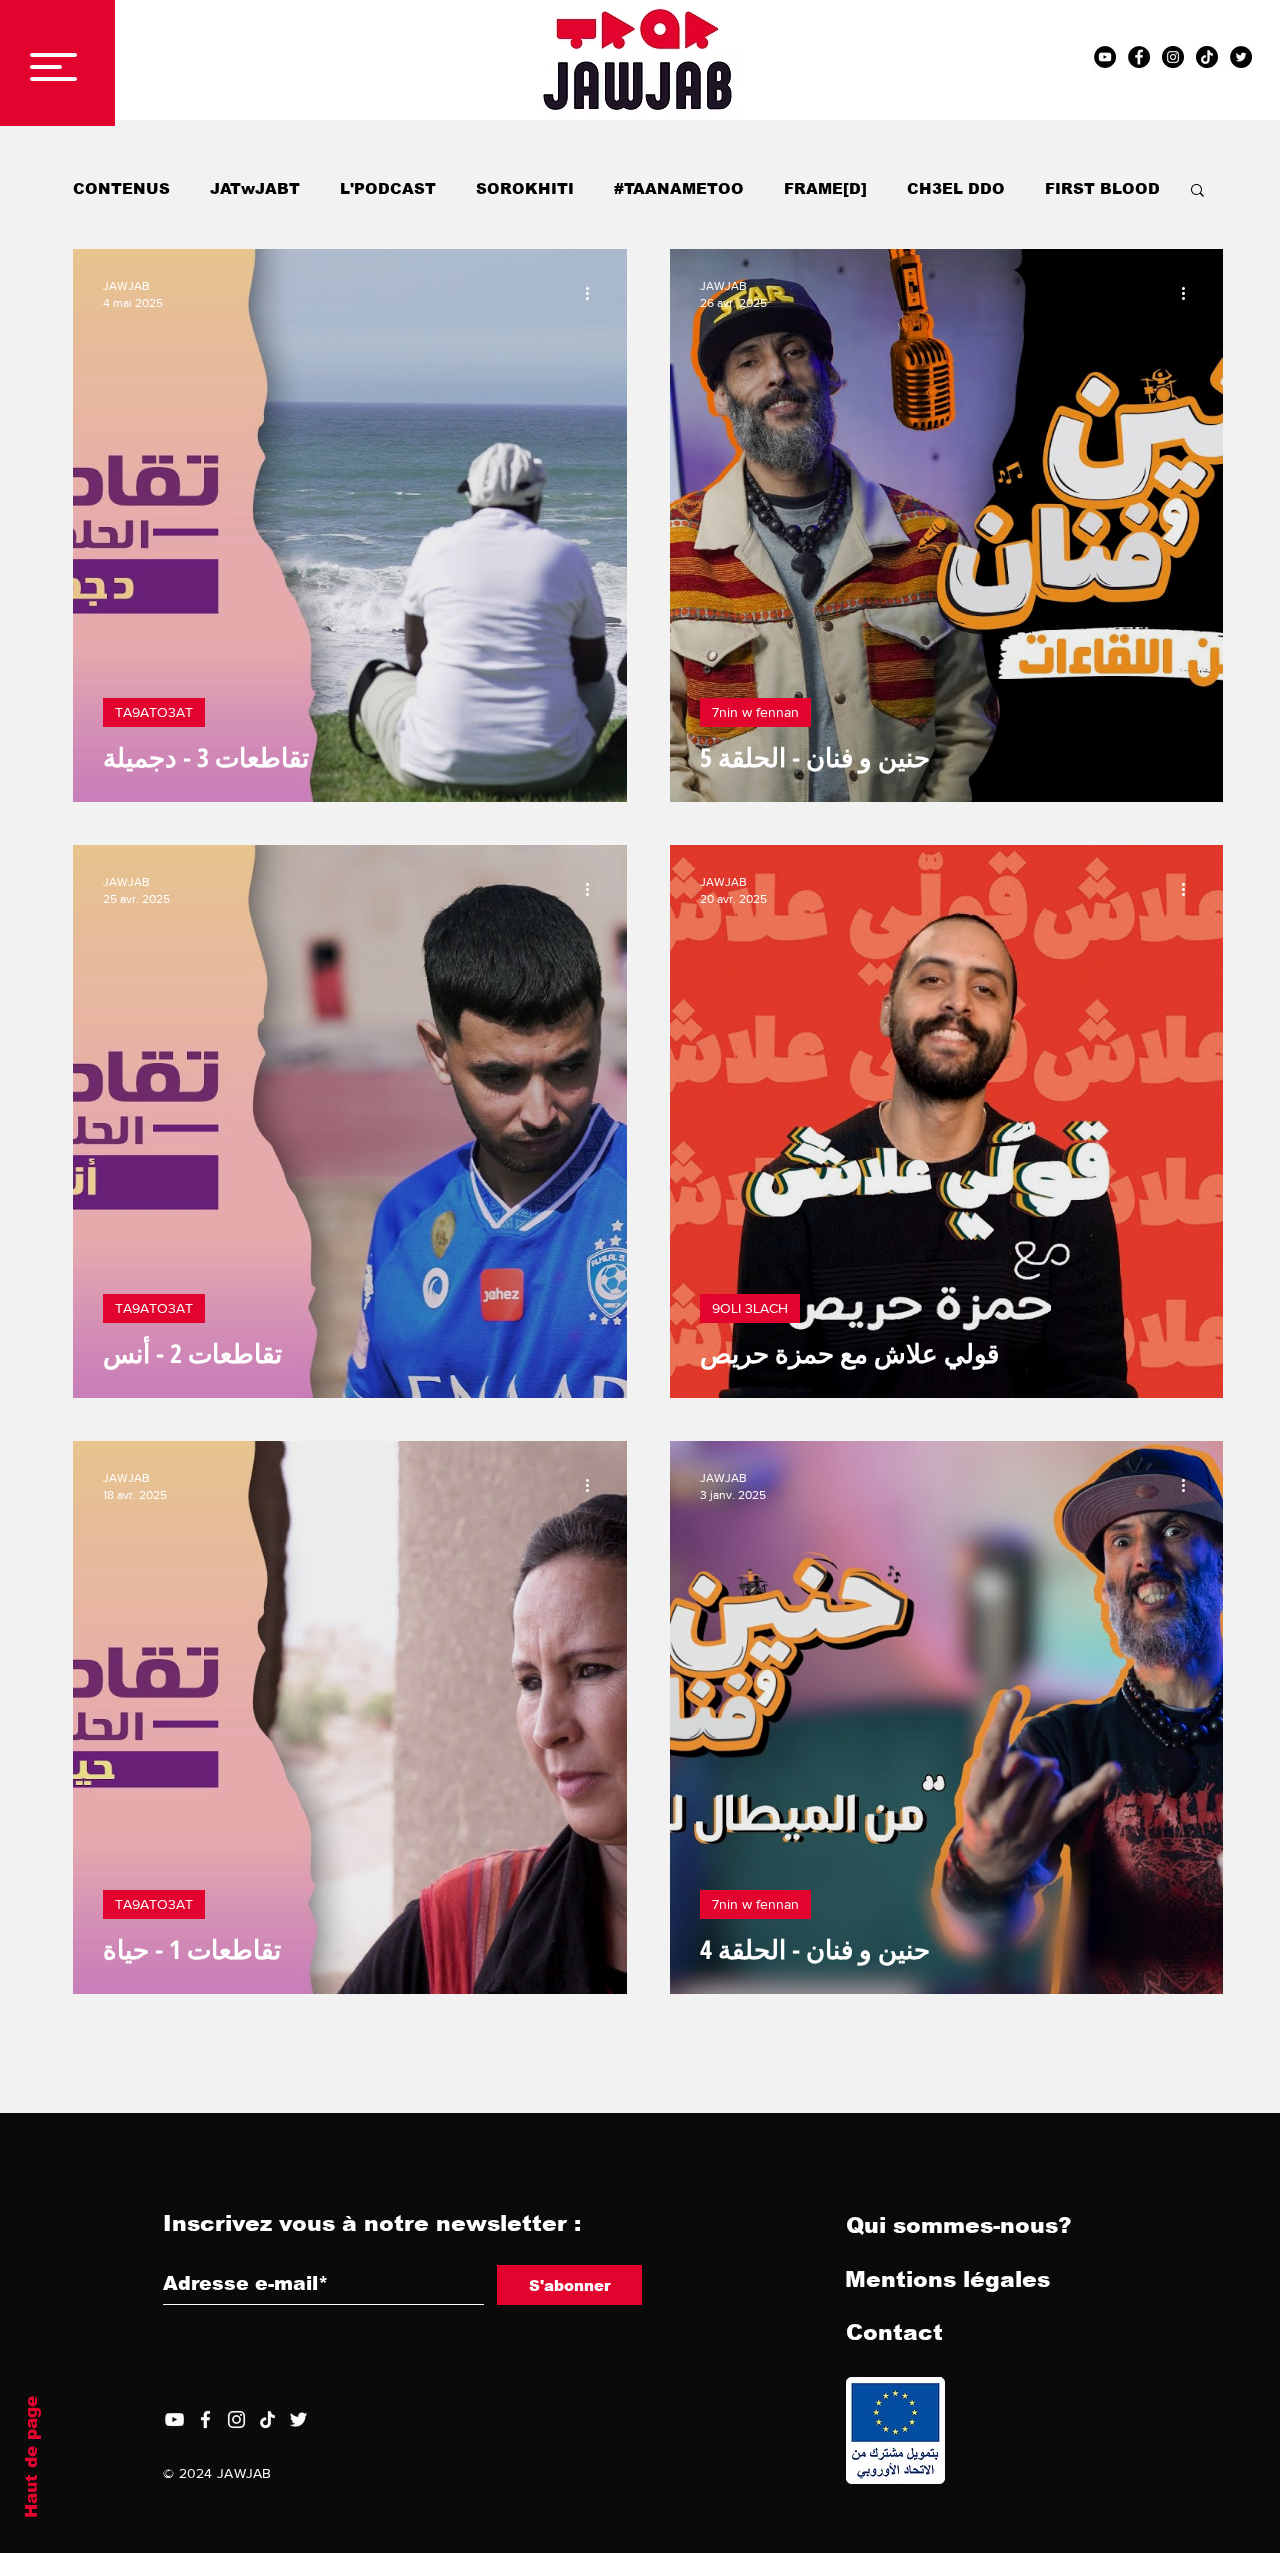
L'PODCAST (388, 188)
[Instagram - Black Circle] (1173, 57)
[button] (53, 67)
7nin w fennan (755, 712)
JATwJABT (255, 188)
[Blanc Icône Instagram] (236, 2419)
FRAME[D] (825, 188)
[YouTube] (174, 2419)
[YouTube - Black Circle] (1105, 57)
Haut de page (31, 2457)
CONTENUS (121, 188)
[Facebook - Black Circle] (1139, 57)
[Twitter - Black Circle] (1241, 57)
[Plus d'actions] (594, 293)
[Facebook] (205, 2419)
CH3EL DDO (956, 188)
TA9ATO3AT (154, 712)
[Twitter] (298, 2419)
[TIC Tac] (1207, 57)
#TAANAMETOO (679, 188)
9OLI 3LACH (750, 1308)
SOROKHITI (525, 188)
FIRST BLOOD (1102, 188)
